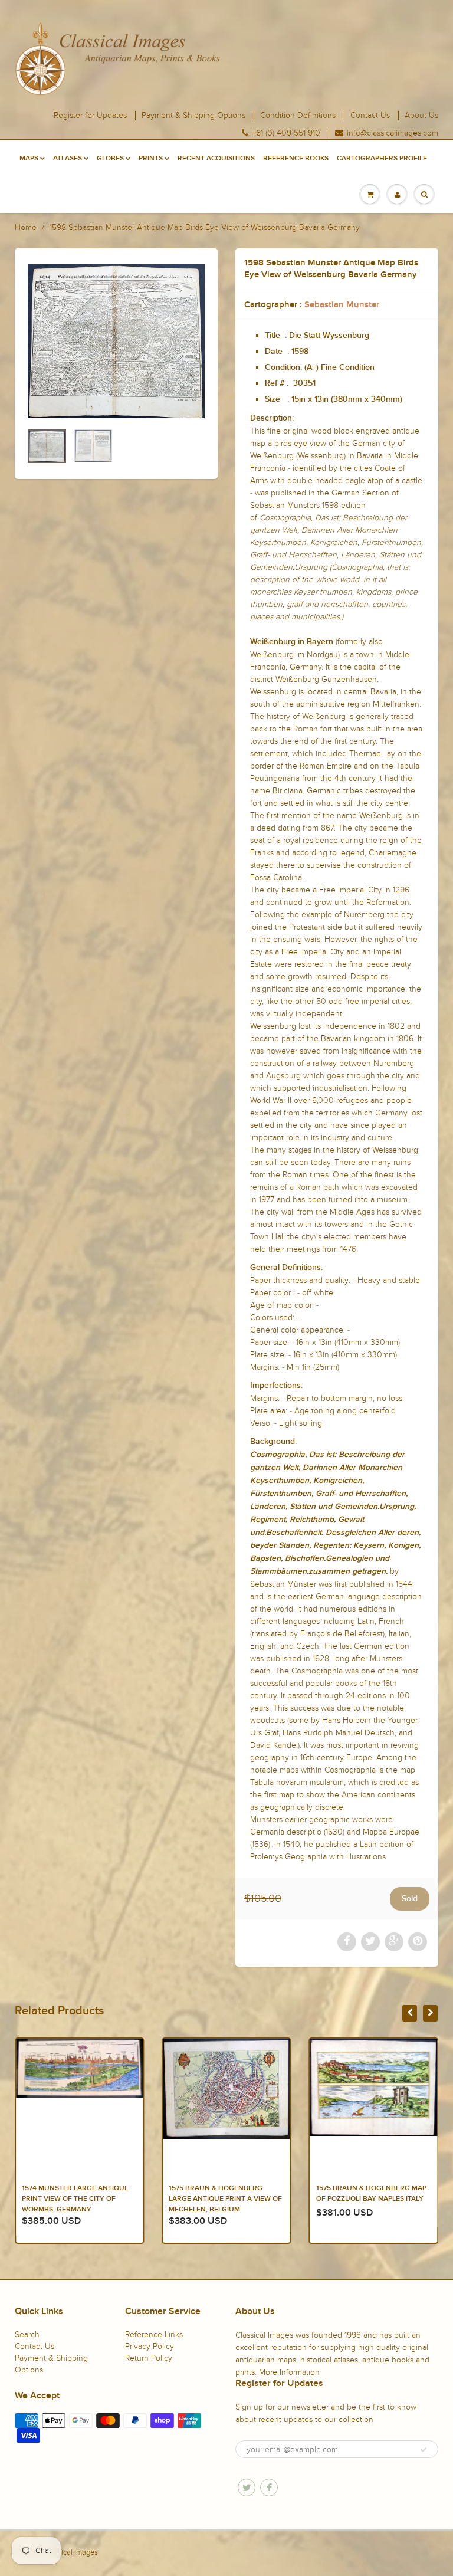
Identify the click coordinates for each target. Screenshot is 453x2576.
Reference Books (296, 159)
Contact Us (370, 116)
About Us (421, 116)
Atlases (68, 159)
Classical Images (70, 2552)
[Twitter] (247, 2488)
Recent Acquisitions (216, 159)
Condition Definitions (298, 116)
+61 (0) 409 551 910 (286, 133)
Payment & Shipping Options (193, 116)
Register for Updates (90, 116)
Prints (151, 159)
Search (27, 2334)
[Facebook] (269, 2488)
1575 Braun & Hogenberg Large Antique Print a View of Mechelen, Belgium (78, 2199)
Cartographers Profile (382, 159)
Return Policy (149, 2358)
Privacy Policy (150, 2346)
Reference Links (154, 2334)
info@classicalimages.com (393, 133)
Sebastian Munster (342, 305)
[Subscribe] (424, 2450)
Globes (110, 159)
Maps (29, 159)
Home (26, 227)
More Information (289, 2372)
